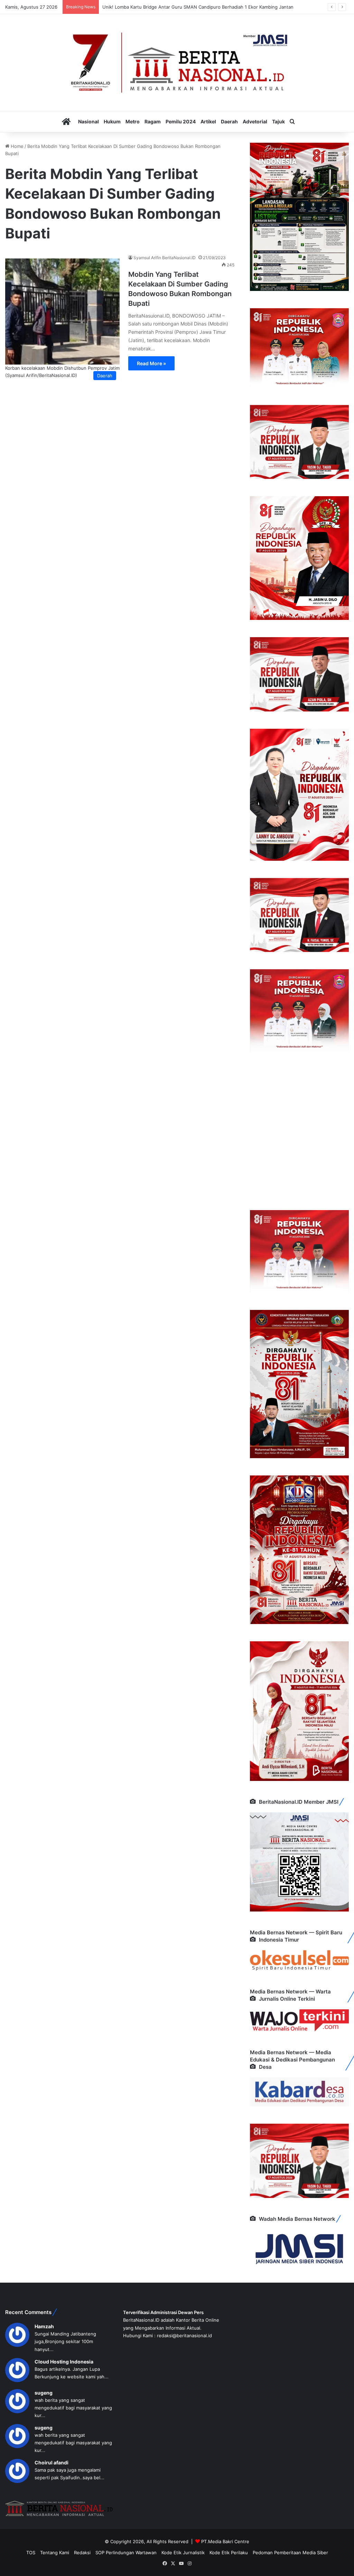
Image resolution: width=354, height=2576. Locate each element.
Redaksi (82, 2553)
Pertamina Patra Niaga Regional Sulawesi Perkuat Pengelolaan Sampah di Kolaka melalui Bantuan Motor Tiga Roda (224, 7)
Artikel (208, 121)
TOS (31, 2553)
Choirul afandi (52, 2462)
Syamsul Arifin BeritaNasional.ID (165, 258)
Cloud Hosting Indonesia (64, 2362)
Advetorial (255, 121)
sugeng (44, 2393)
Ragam (153, 121)
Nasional (88, 121)
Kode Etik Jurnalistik (183, 2553)
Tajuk (278, 121)
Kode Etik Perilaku (229, 2553)
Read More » (151, 363)
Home (16, 146)
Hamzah (44, 2326)
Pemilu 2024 (181, 121)
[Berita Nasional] (177, 63)
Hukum (112, 121)
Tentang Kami (55, 2553)
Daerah (229, 121)
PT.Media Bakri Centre (225, 2541)
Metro (133, 121)
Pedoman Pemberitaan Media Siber (290, 2553)
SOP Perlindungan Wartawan (126, 2553)
